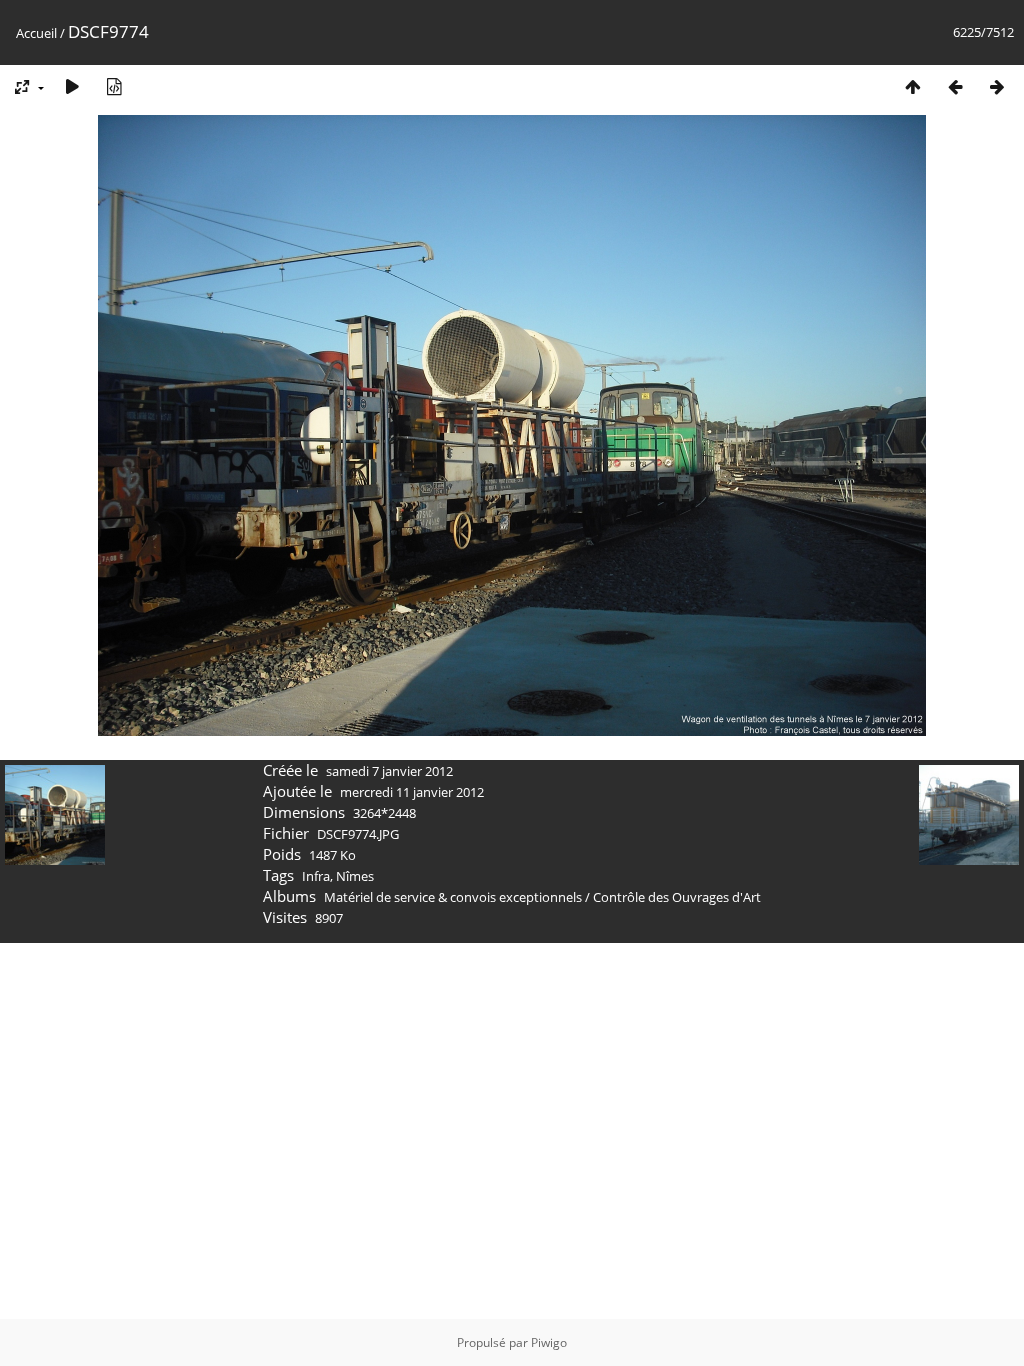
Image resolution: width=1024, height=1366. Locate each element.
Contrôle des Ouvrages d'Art (677, 897)
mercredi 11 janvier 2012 (412, 792)
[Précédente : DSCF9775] (955, 86)
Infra (316, 876)
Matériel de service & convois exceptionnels (453, 897)
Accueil (36, 33)
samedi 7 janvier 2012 (389, 771)
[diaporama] (72, 86)
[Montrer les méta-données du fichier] (114, 86)
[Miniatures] (913, 86)
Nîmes (355, 876)
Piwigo (549, 1342)
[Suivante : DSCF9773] (997, 86)
